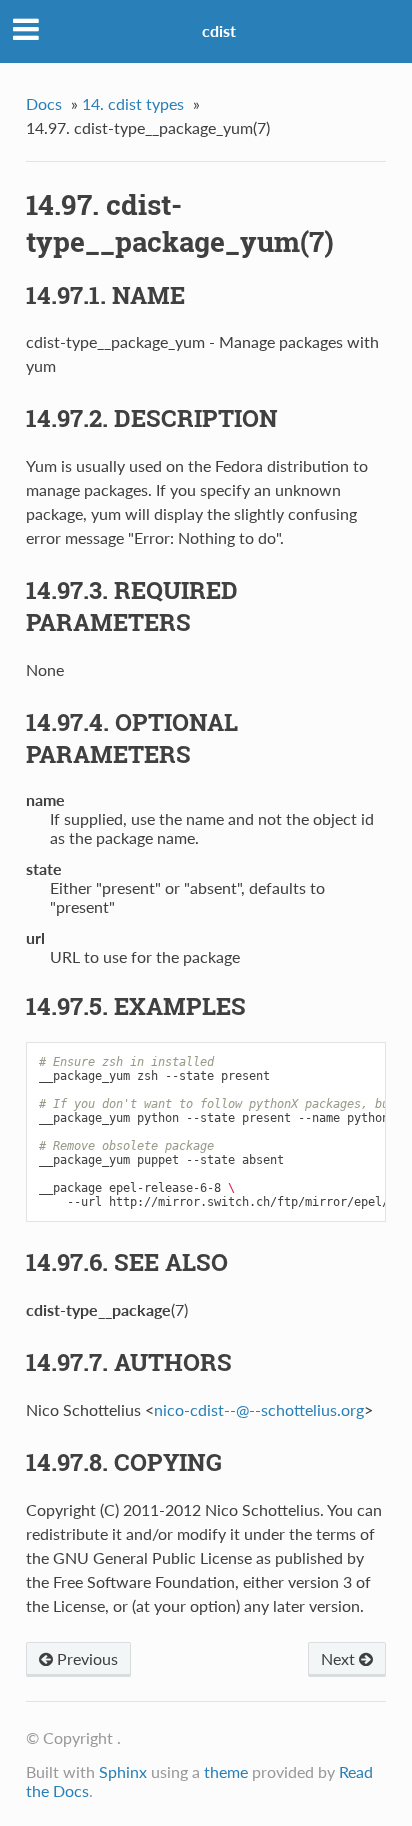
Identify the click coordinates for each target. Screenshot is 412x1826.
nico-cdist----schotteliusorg (259, 1409)
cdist (219, 30)
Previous (85, 1658)
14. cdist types (133, 103)
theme (226, 1771)
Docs (44, 103)
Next (340, 1658)
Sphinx (123, 1771)
